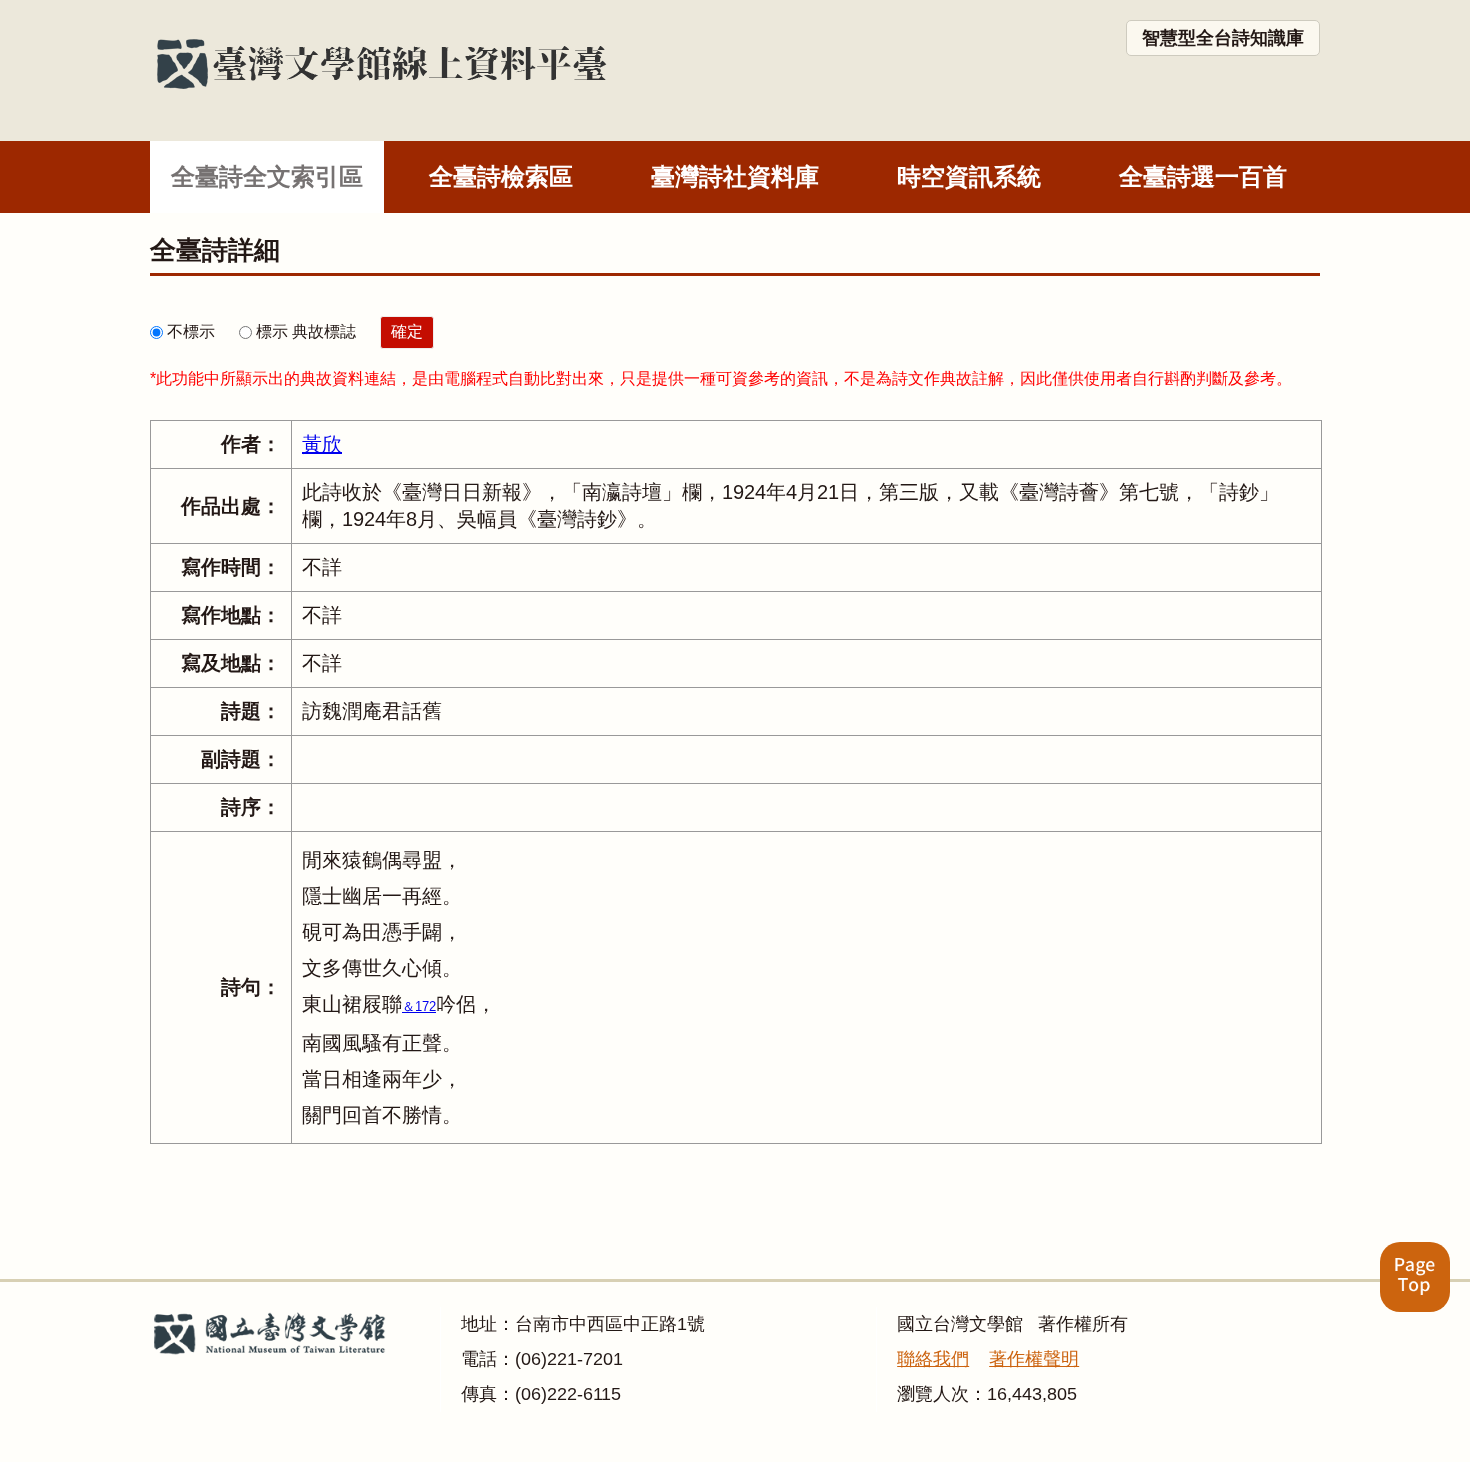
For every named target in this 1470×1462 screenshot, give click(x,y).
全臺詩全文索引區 (267, 176)
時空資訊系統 (969, 176)
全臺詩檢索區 (501, 176)
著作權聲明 (1034, 1359)
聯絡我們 (933, 1359)
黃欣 (322, 444)
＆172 (419, 1006)
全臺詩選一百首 (1203, 176)
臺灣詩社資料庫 (735, 176)
